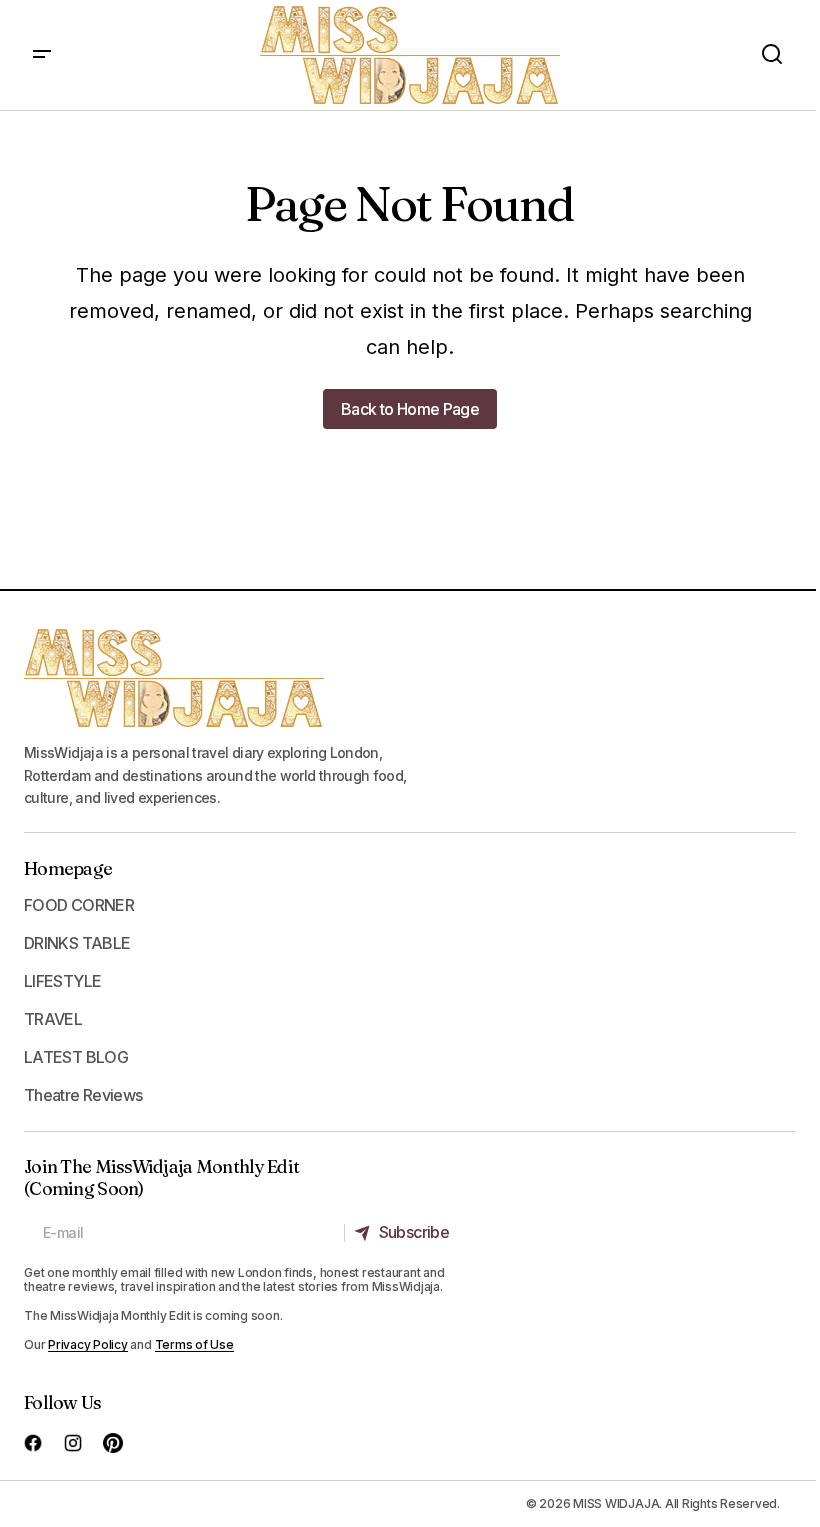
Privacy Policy (88, 1344)
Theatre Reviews (83, 1095)
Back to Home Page (410, 409)
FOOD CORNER (79, 905)
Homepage (68, 868)
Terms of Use (194, 1344)
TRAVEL (53, 1019)
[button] (42, 55)
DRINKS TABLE (77, 943)
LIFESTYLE (62, 981)
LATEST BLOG (76, 1057)
